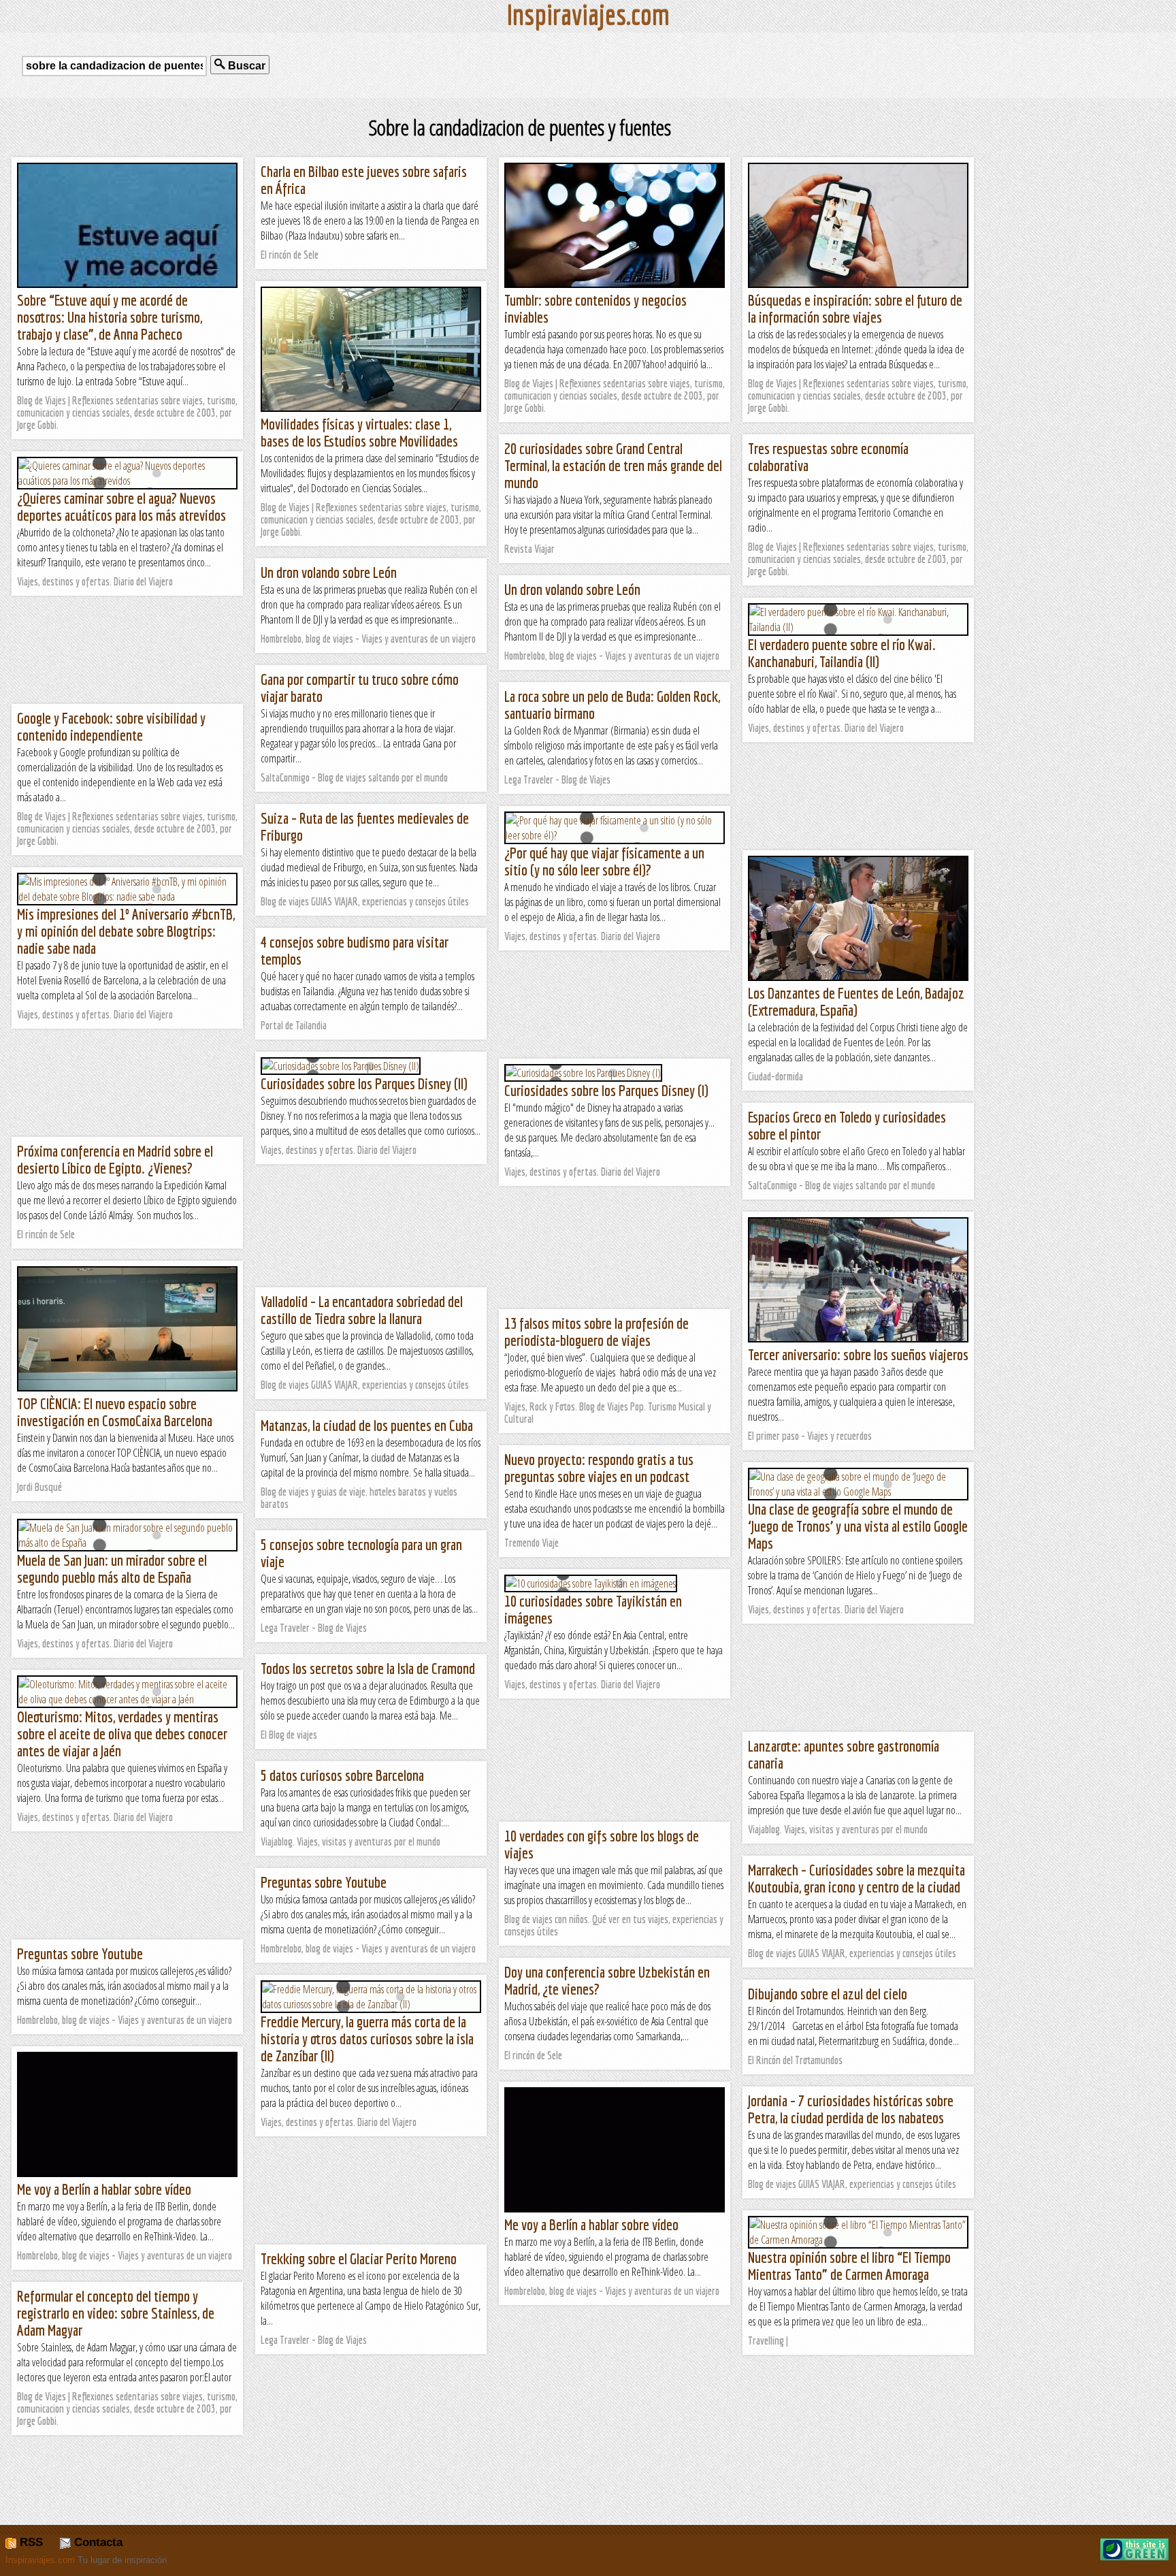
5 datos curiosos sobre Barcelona (342, 1775)
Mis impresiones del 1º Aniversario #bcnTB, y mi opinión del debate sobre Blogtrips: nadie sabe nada (126, 931)
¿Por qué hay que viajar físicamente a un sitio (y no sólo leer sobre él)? (604, 861)
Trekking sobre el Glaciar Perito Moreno (359, 2258)
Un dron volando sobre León (329, 572)
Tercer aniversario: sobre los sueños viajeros (858, 1354)
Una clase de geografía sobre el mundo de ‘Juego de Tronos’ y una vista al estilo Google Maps (858, 1526)
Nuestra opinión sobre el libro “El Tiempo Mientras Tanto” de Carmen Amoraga (849, 2266)
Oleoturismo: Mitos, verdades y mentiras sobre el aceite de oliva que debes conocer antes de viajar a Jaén (122, 1734)
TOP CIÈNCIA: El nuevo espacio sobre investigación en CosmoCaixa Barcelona (115, 1412)
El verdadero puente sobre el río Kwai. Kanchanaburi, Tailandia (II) (842, 653)
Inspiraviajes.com (40, 2560)
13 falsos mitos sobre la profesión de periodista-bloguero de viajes (597, 1332)
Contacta (97, 2542)
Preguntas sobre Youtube (324, 1882)
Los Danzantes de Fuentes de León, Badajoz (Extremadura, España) (856, 1001)
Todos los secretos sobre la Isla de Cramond (368, 1668)
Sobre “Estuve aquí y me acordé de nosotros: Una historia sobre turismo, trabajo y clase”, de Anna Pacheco (110, 317)
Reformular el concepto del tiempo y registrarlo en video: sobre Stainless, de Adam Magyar (116, 2313)
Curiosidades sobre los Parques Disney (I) (606, 1090)
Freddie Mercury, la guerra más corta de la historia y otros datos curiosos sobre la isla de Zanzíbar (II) (367, 2039)
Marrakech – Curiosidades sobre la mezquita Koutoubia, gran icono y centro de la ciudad (856, 1878)
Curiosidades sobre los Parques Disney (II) (364, 1083)
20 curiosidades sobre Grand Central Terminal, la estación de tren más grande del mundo (613, 465)
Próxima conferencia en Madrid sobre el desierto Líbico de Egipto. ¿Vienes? (115, 1159)
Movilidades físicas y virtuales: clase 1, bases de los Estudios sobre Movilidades (359, 432)
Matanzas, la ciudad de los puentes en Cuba (367, 1425)
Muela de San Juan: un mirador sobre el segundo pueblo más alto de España (112, 1568)
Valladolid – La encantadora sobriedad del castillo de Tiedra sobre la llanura (362, 1310)
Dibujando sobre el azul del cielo (828, 1994)
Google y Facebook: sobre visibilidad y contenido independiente (111, 726)
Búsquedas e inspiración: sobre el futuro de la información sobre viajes (855, 308)
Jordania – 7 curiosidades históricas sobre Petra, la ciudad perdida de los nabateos (851, 2109)
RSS (30, 2542)
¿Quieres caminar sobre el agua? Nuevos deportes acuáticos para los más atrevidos (121, 506)
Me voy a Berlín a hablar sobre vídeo (104, 2189)
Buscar (245, 66)
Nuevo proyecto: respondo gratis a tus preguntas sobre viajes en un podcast (599, 1468)
